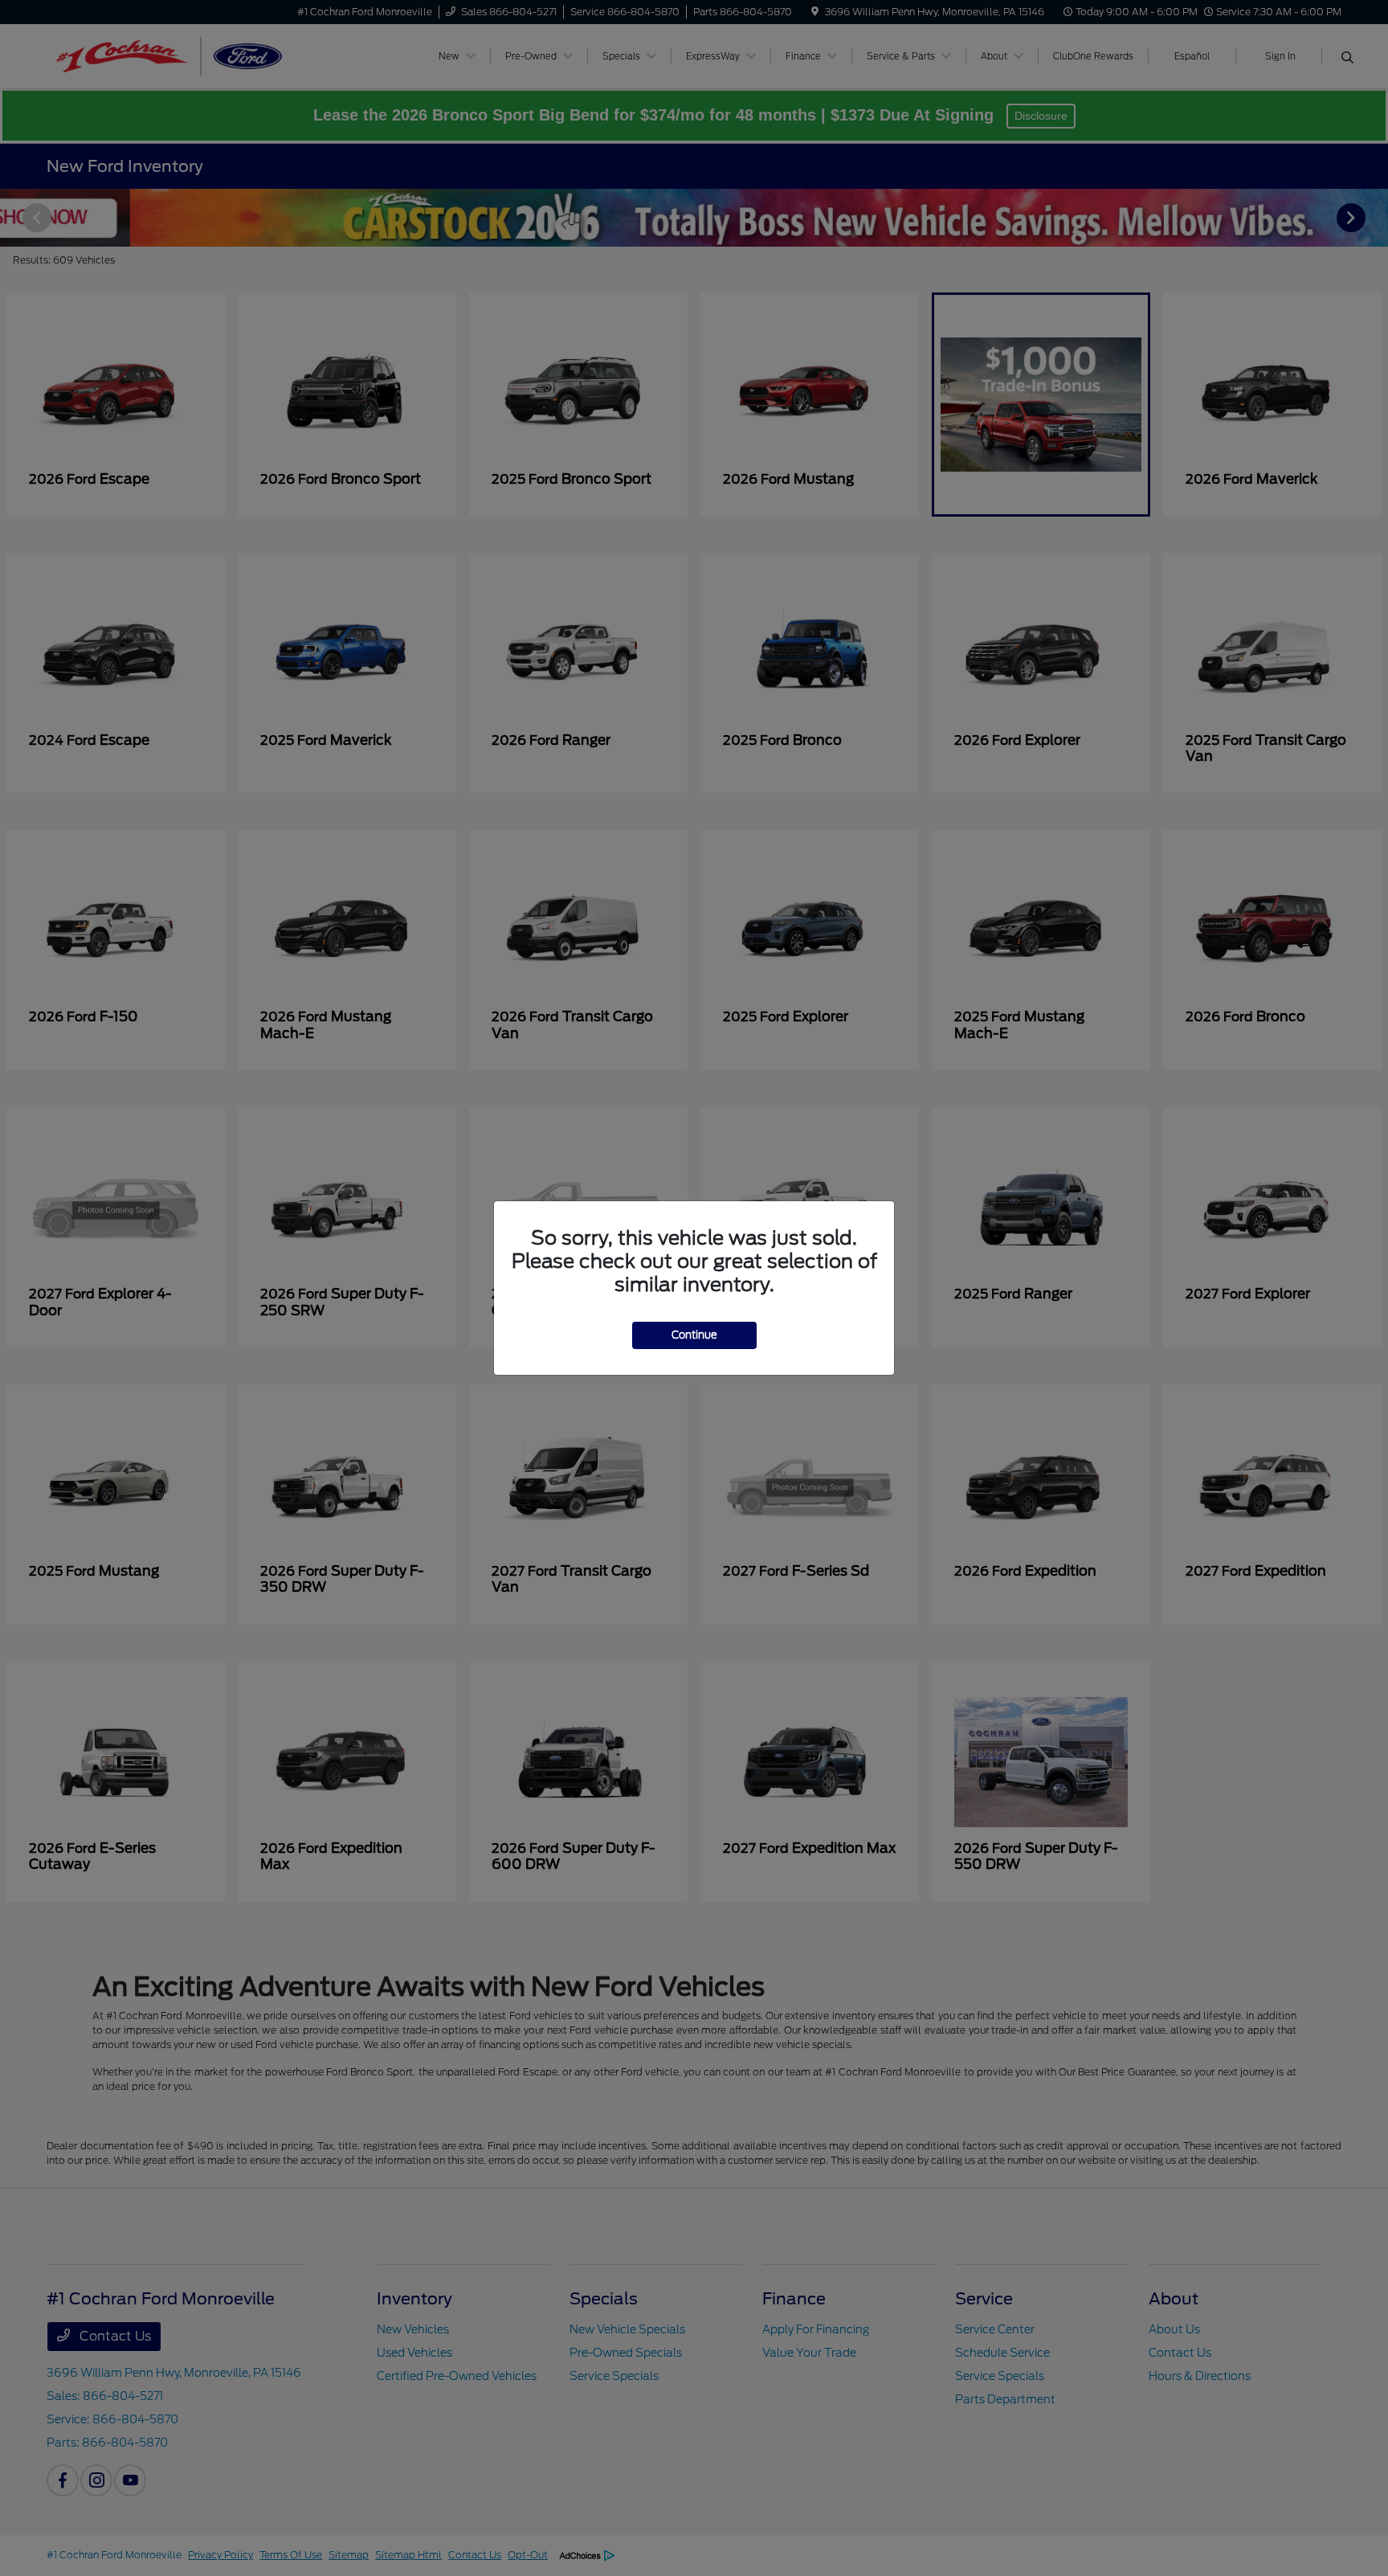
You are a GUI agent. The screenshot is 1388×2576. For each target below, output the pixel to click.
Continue (694, 1335)
